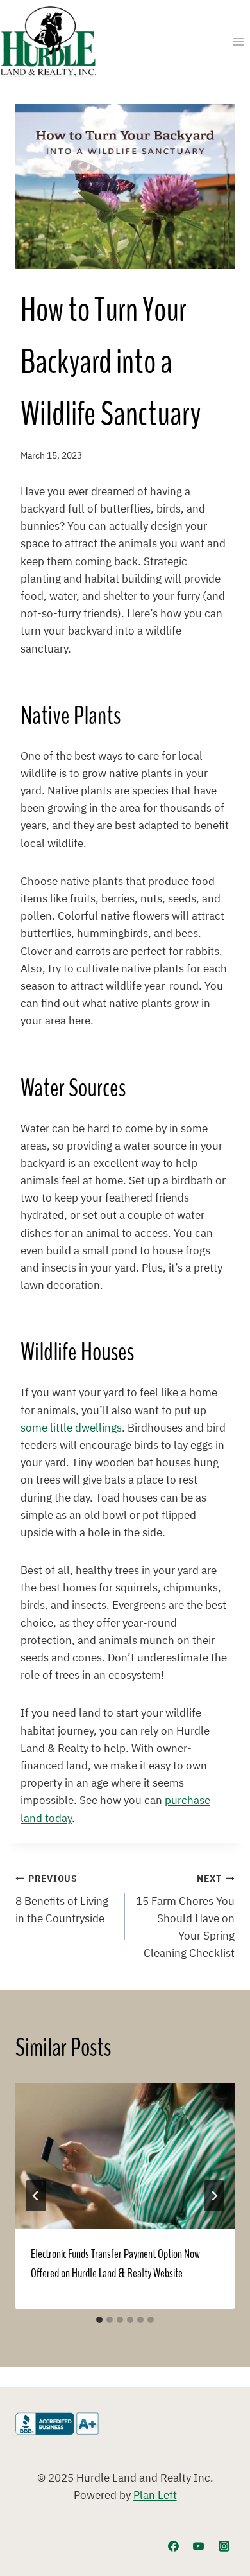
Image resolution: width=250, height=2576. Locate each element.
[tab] (99, 2320)
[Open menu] (238, 41)
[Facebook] (174, 2546)
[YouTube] (199, 2546)
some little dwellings (71, 1428)
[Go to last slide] (36, 2196)
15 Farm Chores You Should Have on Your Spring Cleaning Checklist (185, 1917)
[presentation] (125, 2156)
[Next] (214, 2196)
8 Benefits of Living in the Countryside (62, 1900)
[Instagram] (224, 2546)
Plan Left (155, 2496)
